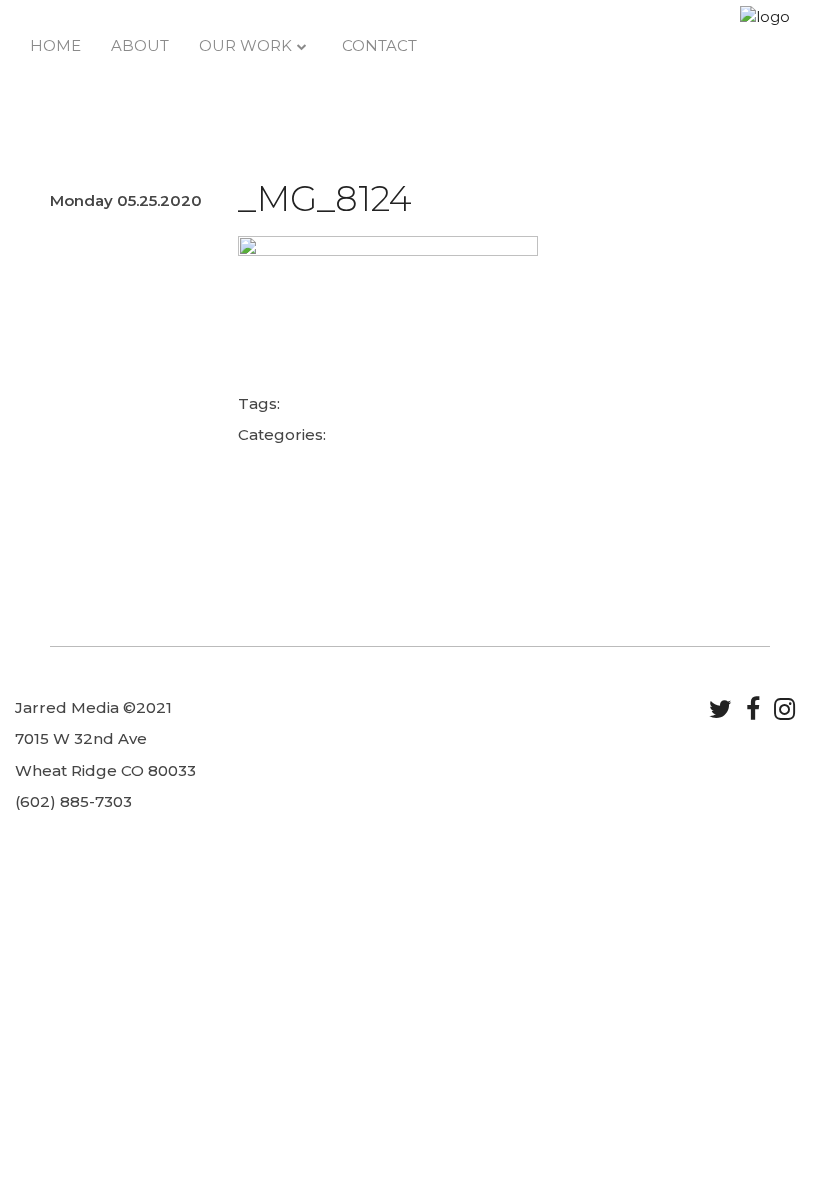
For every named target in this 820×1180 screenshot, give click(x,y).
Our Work (245, 45)
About (140, 45)
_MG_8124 (325, 198)
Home (55, 45)
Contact (379, 45)
